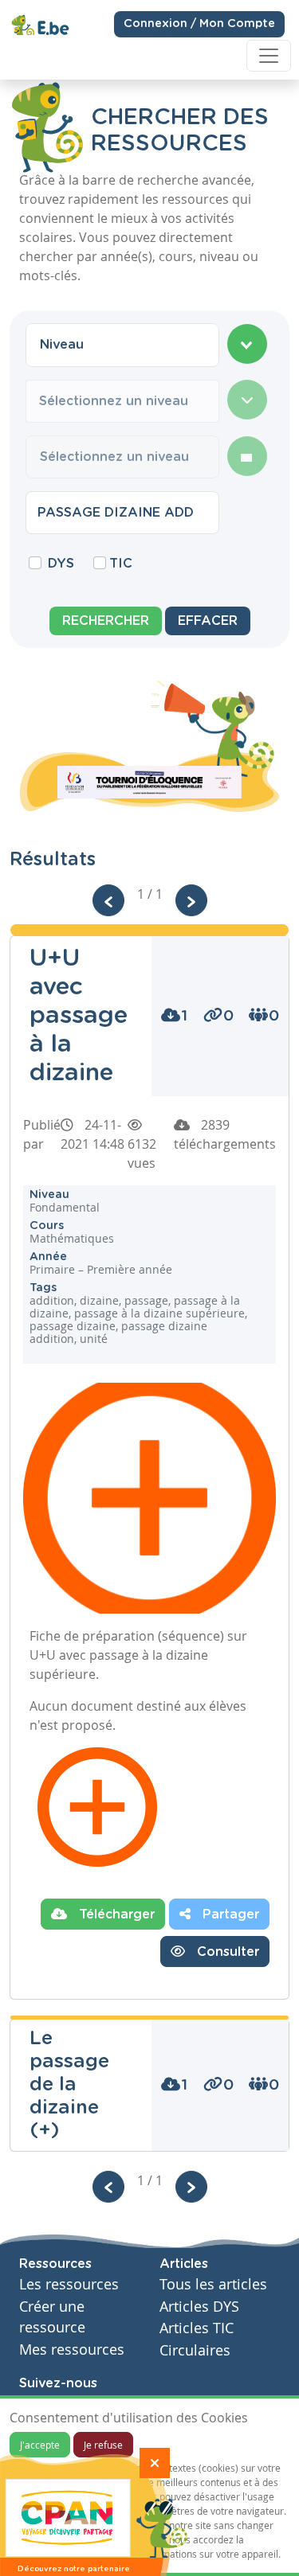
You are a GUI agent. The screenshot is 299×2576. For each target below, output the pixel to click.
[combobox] (122, 345)
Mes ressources (72, 2350)
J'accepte (40, 2445)
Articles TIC (197, 2328)
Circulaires (195, 2350)
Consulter (226, 1952)
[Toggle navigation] (269, 56)
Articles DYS (199, 2307)
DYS (61, 564)
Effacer (208, 621)
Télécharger (115, 1914)
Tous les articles (213, 2284)
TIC (121, 564)
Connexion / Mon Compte (199, 24)
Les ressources (69, 2284)
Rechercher (106, 621)
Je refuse (103, 2445)
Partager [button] (229, 1914)
